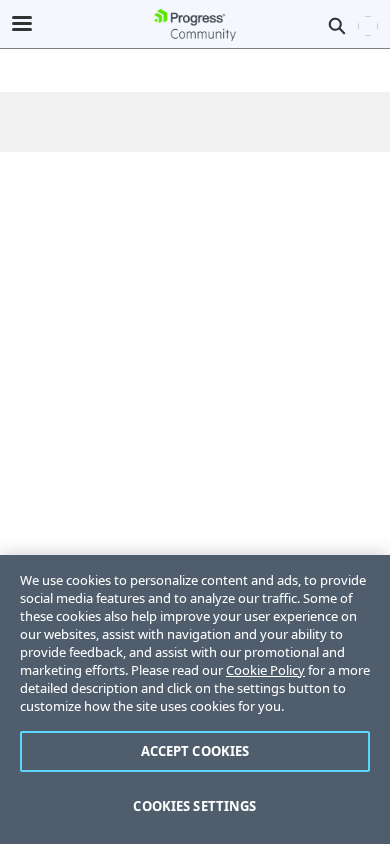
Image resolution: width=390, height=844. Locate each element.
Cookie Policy (265, 670)
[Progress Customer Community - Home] (195, 25)
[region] (195, 699)
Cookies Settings (194, 806)
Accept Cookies (195, 751)
